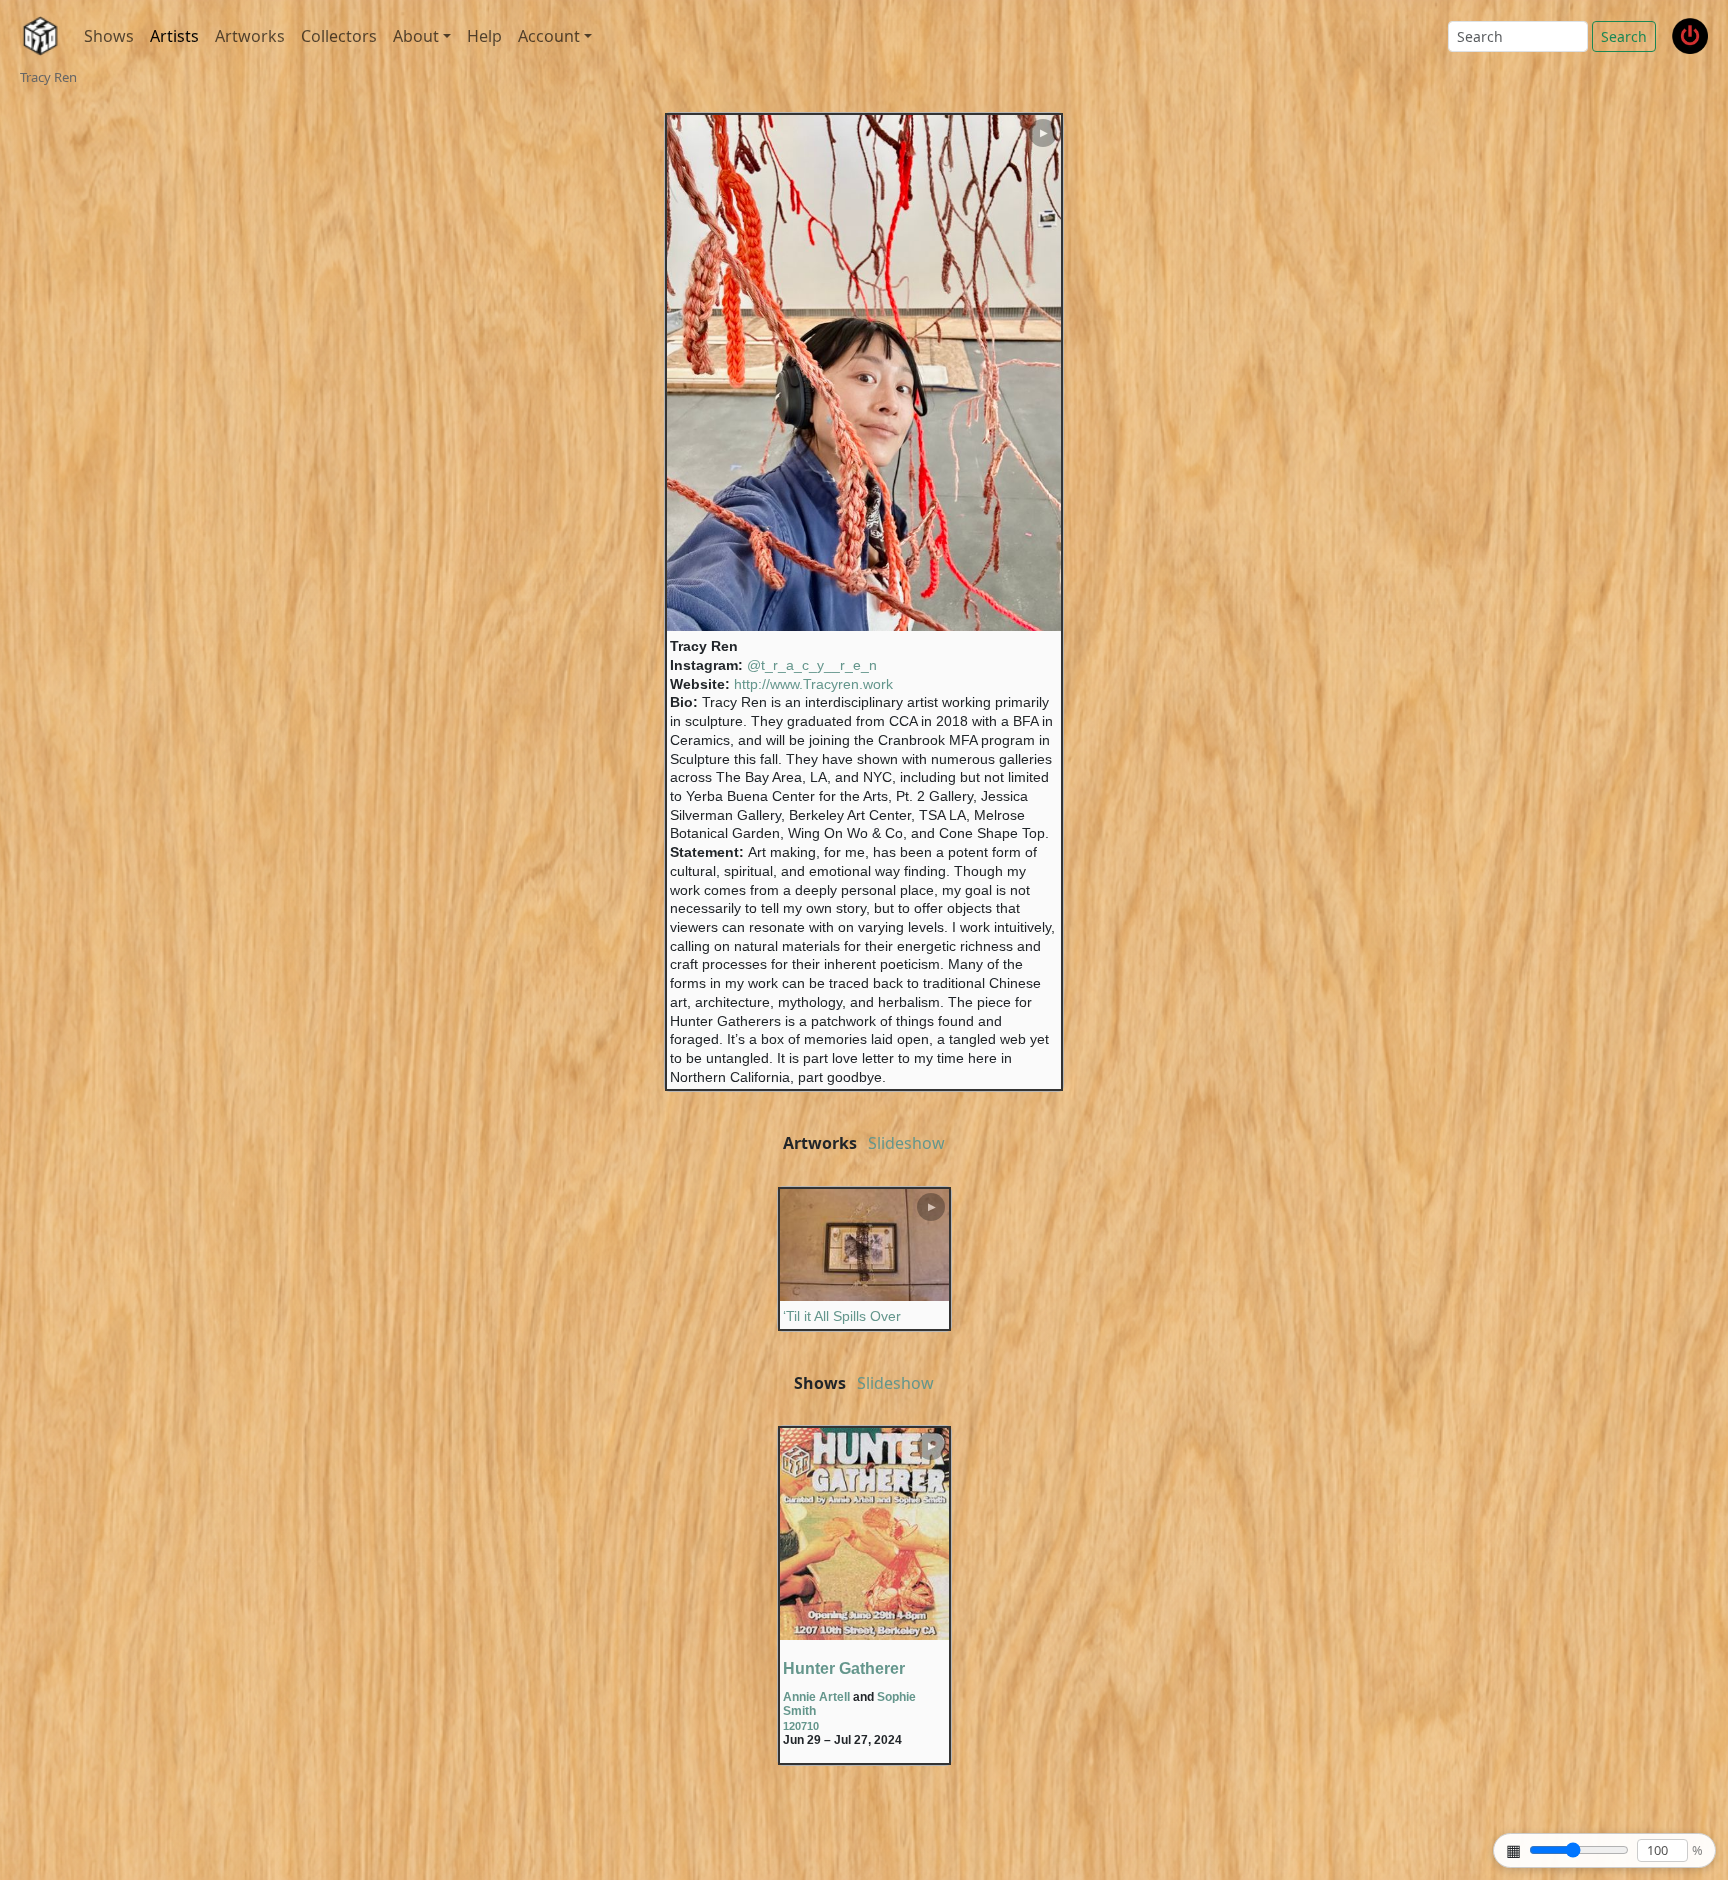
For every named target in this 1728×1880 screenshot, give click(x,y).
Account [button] (549, 36)
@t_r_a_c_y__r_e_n (812, 665)
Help (484, 36)
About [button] (416, 36)
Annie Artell (816, 1697)
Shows (109, 36)
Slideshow (906, 1143)
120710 (801, 1726)
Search (1624, 36)
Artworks (250, 36)
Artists (174, 36)
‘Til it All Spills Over (842, 1316)
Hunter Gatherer (844, 1668)
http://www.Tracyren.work (813, 684)
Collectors (339, 36)
